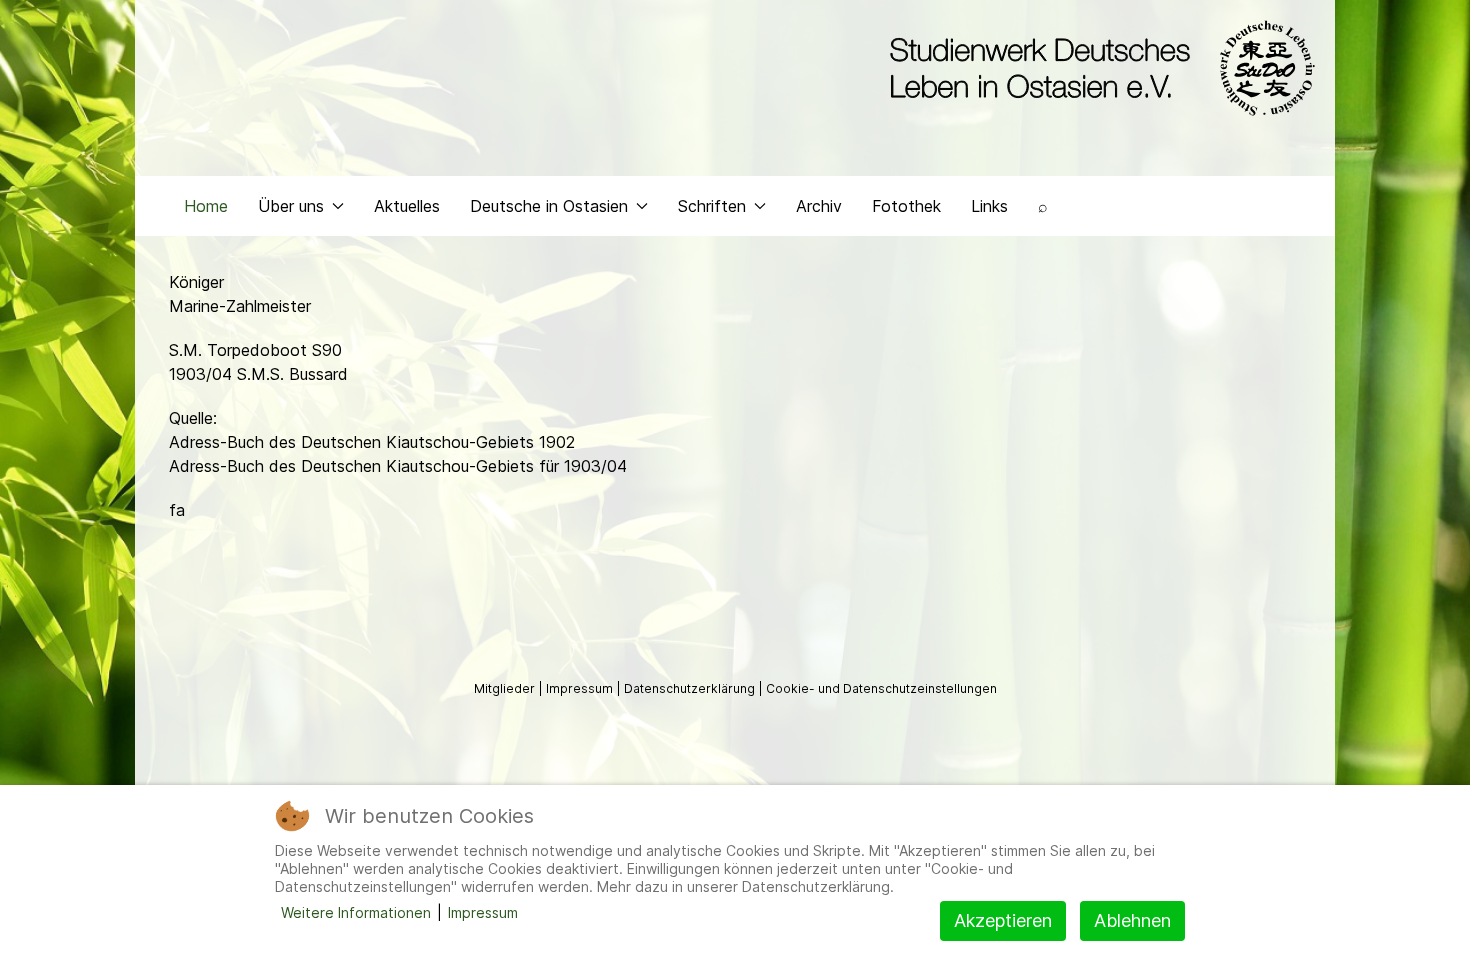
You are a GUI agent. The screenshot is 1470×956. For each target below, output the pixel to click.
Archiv (819, 206)
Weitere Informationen (356, 912)
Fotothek (906, 206)
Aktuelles (407, 206)
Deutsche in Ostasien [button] (549, 206)
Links (989, 206)
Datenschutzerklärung (691, 688)
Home (206, 206)
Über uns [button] (291, 206)
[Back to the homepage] (1097, 68)
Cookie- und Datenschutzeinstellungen (881, 688)
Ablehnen (1132, 920)
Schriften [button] (712, 206)
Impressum (581, 688)
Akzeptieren (1003, 920)
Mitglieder (506, 688)
